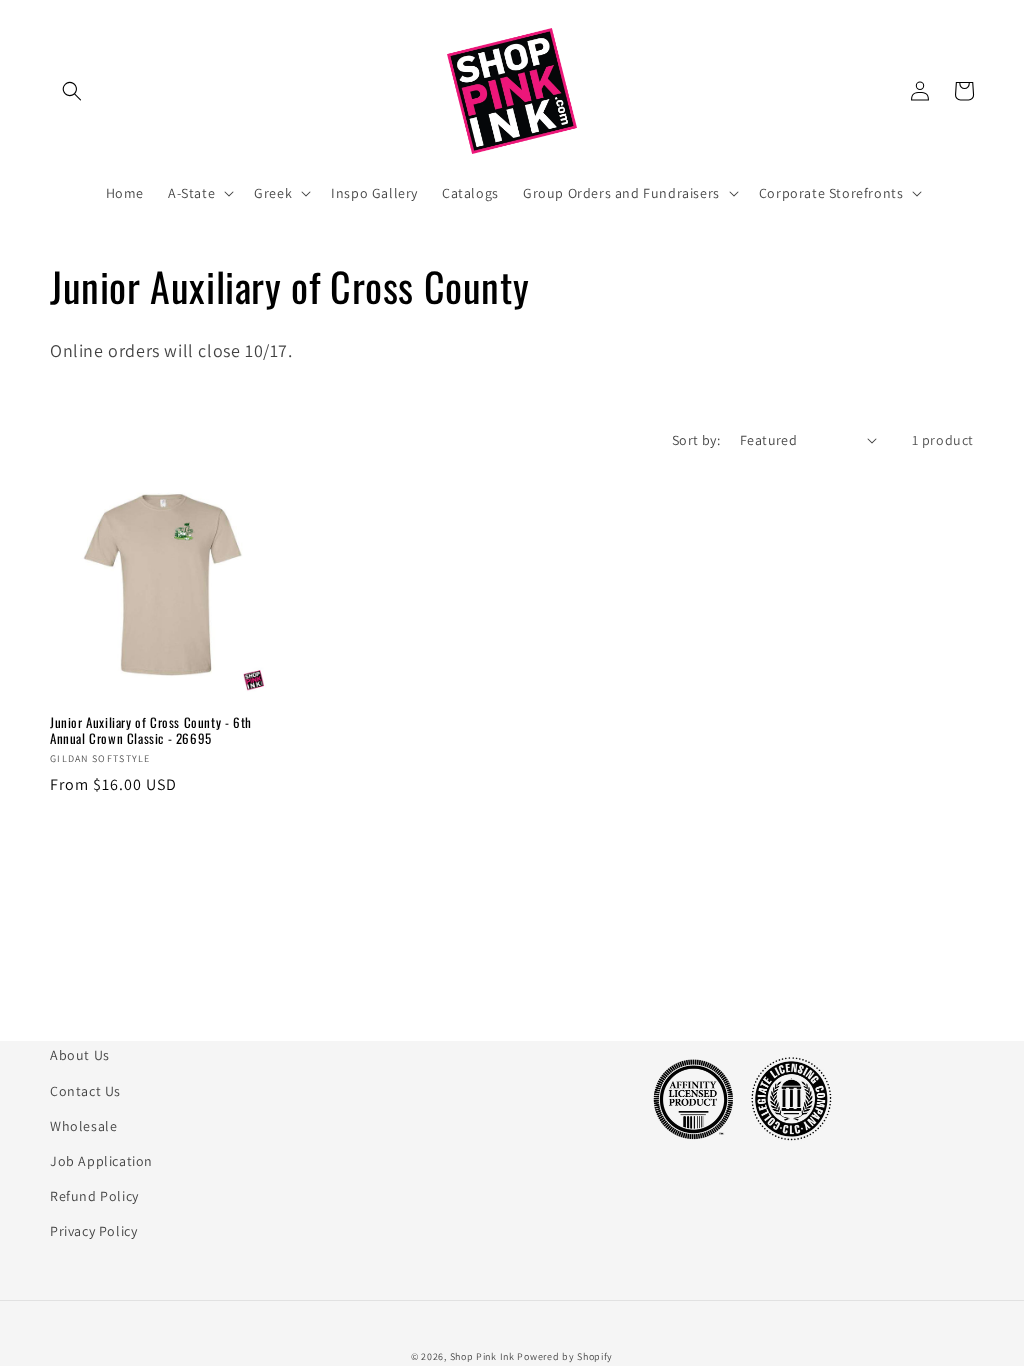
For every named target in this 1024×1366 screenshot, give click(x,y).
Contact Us (85, 1091)
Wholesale (83, 1126)
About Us (80, 1055)
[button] (72, 91)
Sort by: (696, 440)
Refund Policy (94, 1196)
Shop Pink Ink (482, 1356)
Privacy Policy (93, 1231)
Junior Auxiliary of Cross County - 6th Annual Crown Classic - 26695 (151, 731)
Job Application (101, 1161)
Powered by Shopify (565, 1356)
